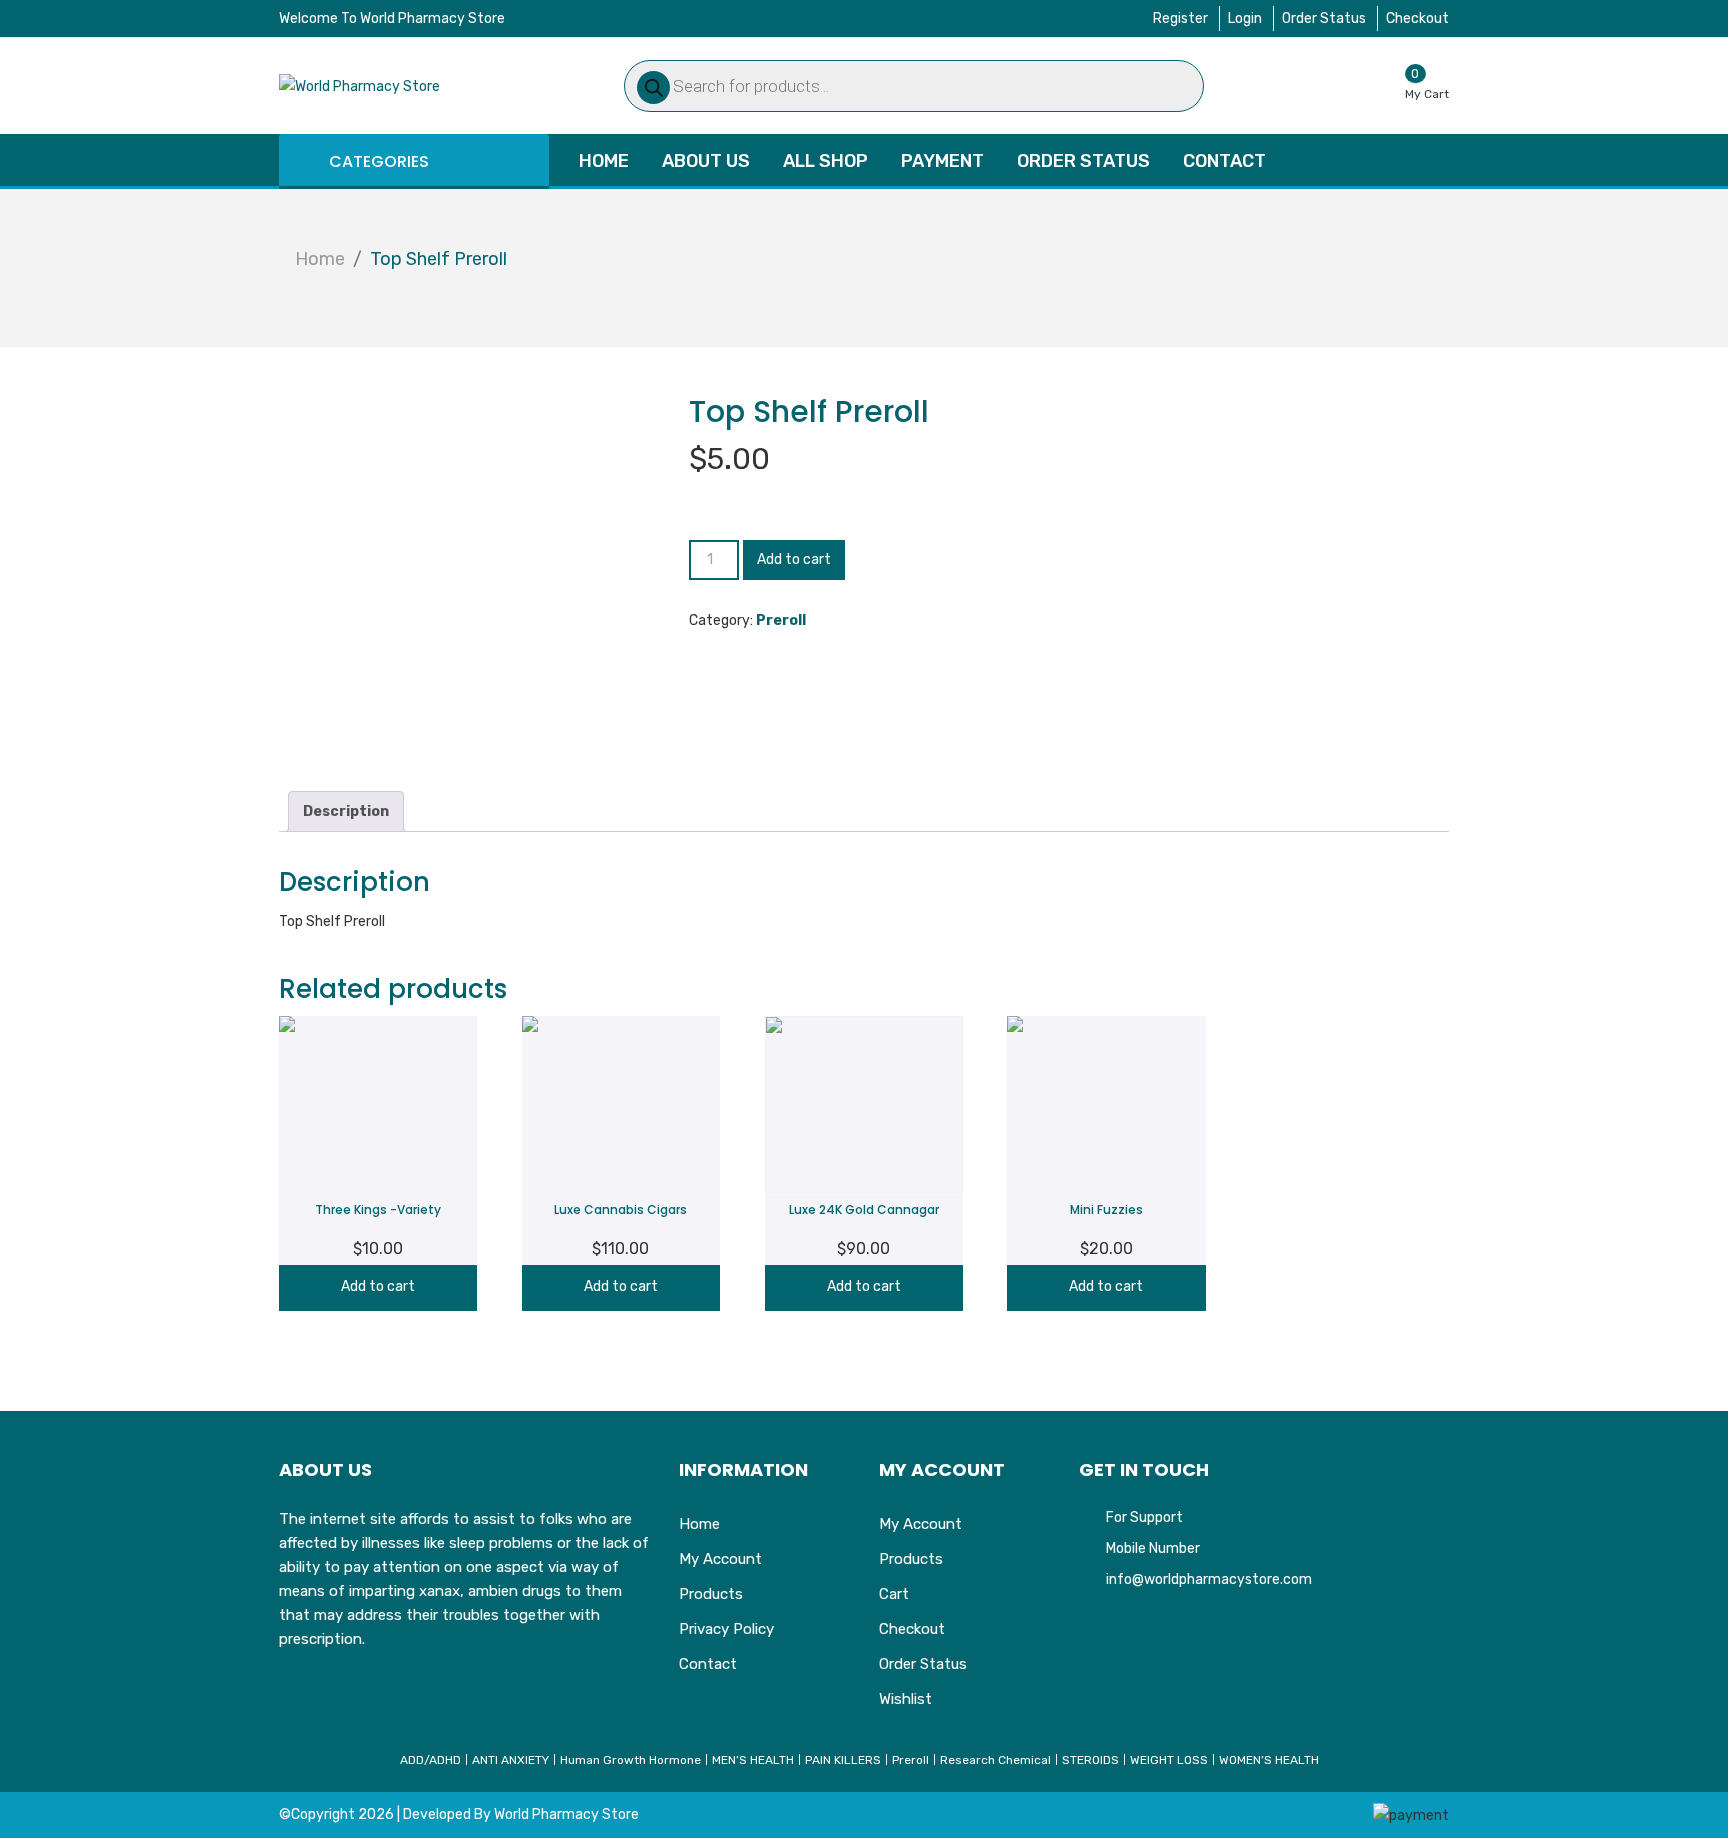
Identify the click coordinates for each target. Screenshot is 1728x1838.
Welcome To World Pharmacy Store (392, 18)
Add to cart (794, 559)
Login (1245, 18)
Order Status (1324, 18)
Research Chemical (995, 1760)
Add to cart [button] (378, 1286)
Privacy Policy (726, 1629)
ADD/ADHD (430, 1760)
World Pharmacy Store (566, 1814)
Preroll (781, 620)
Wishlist (905, 1699)
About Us (706, 161)
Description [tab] (346, 811)
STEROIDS (1090, 1760)
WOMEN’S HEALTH (1269, 1760)
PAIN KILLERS (843, 1760)
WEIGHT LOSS (1169, 1760)
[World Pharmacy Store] (359, 85)
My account (720, 1559)
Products (711, 1594)
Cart (894, 1594)
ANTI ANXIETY (510, 1760)
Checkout (1417, 18)
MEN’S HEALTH (753, 1760)
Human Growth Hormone (630, 1760)
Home (604, 161)
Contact (1224, 161)
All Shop (825, 161)
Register (1180, 18)
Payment (942, 161)
